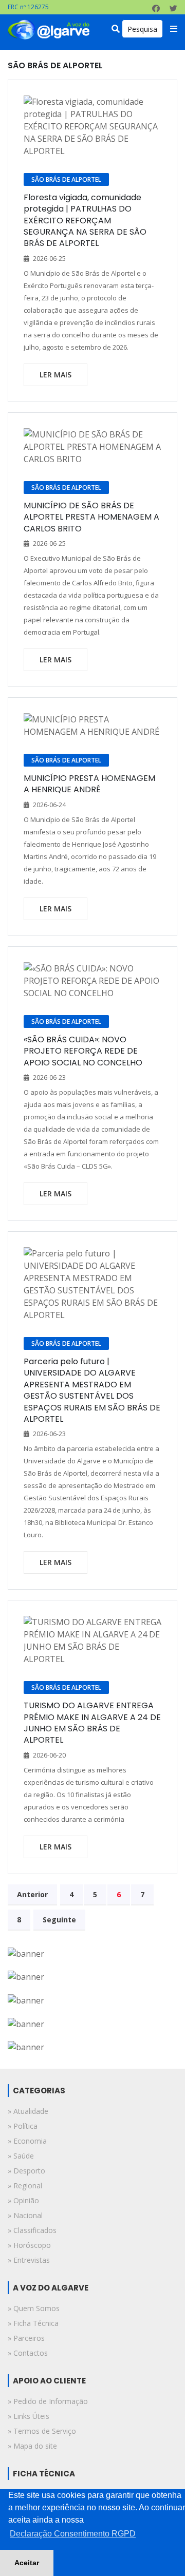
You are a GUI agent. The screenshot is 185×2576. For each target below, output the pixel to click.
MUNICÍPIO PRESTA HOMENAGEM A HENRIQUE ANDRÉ (89, 784)
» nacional (25, 2215)
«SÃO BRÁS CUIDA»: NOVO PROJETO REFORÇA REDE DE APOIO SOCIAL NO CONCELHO (83, 1051)
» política (23, 2126)
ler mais (55, 375)
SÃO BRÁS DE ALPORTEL (66, 179)
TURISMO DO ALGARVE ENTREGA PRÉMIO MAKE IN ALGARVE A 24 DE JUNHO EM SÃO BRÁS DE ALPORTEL (92, 1723)
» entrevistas (29, 2260)
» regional (25, 2186)
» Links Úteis (29, 2416)
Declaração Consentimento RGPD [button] (73, 2534)
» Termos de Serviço (42, 2431)
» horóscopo (29, 2245)
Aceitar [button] (27, 2563)
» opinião (23, 2200)
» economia (27, 2141)
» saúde (21, 2156)
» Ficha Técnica (33, 2323)
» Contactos (28, 2353)
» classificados (32, 2230)
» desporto (26, 2171)
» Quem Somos (34, 2308)
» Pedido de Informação (48, 2401)
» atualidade (28, 2111)
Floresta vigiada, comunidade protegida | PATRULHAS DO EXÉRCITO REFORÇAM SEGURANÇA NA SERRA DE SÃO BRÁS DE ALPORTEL (85, 221)
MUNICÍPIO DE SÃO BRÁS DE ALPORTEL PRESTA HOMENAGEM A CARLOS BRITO (91, 517)
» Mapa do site (32, 2446)
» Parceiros (26, 2338)
